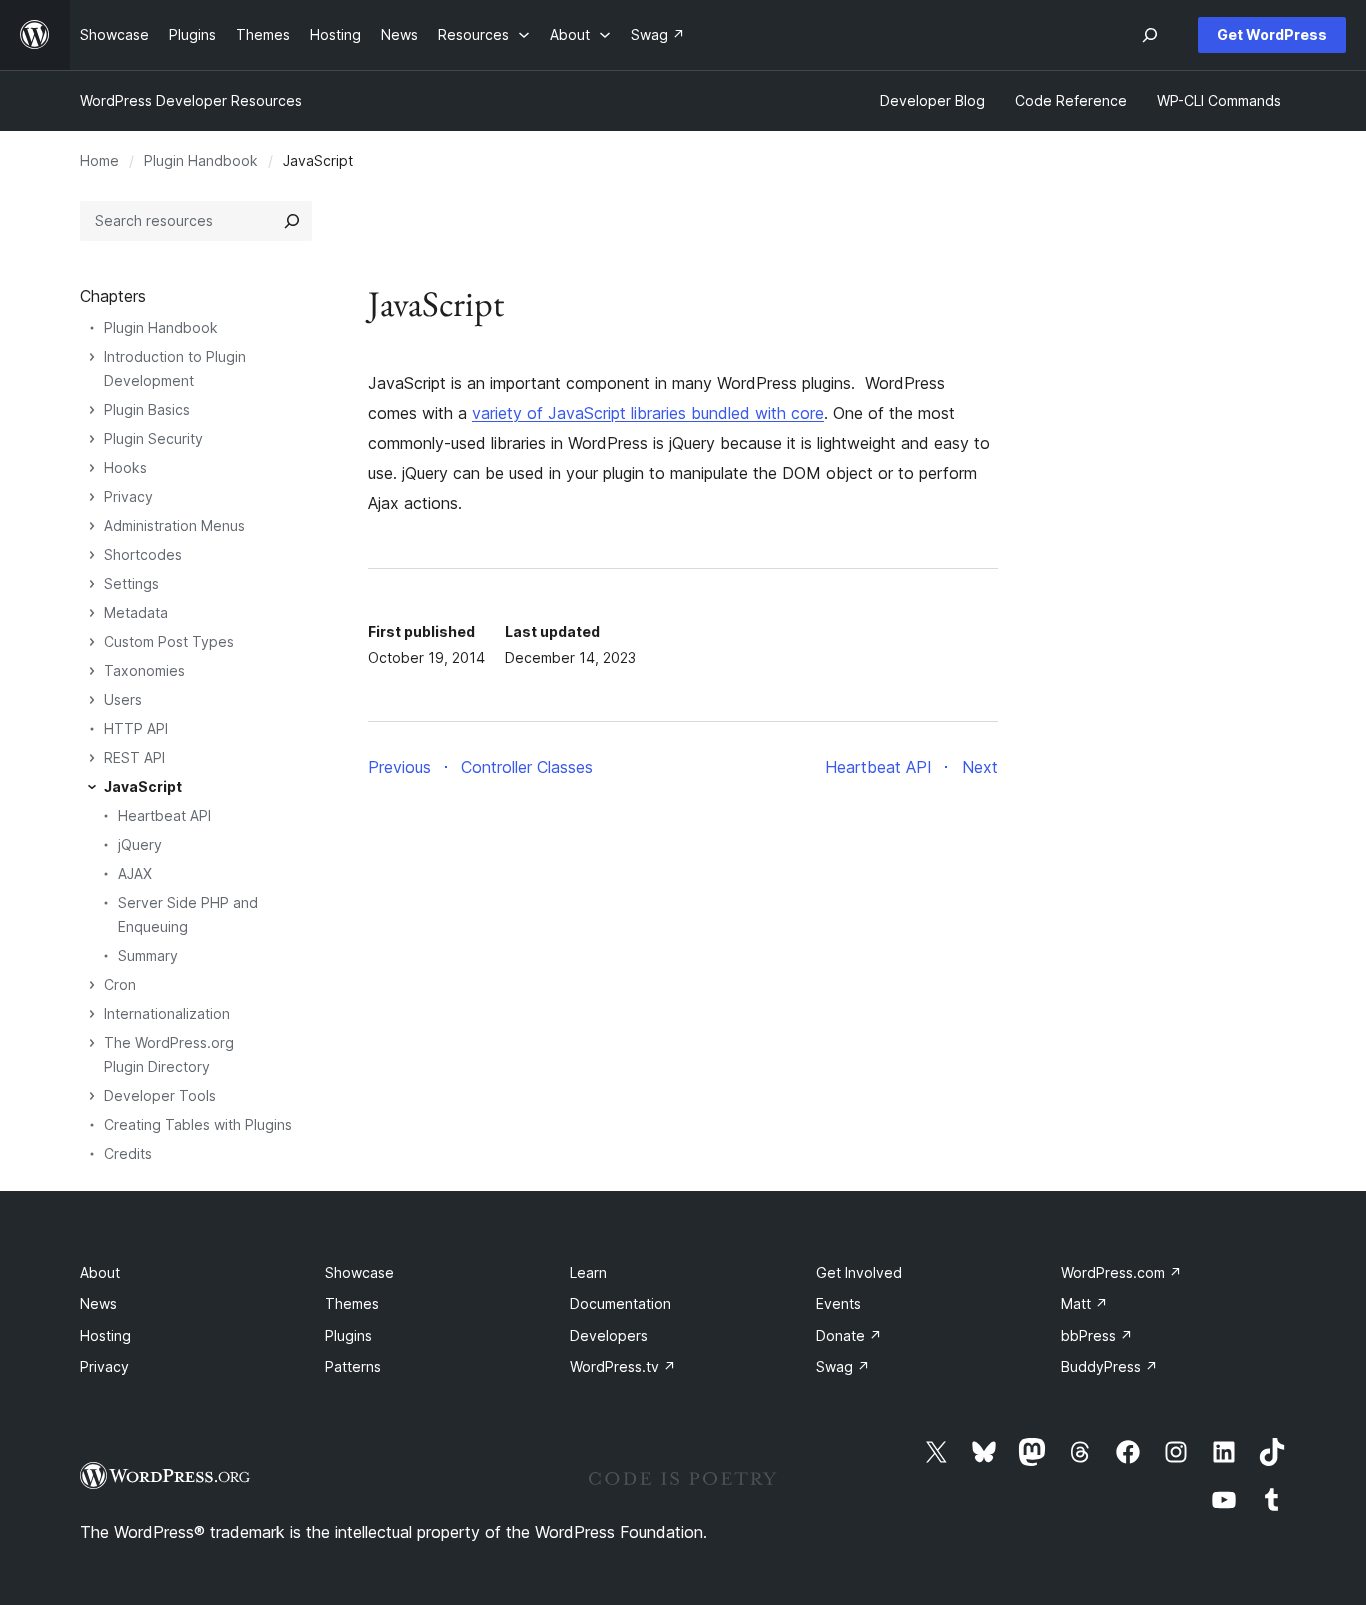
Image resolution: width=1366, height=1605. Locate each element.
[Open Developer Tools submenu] (92, 1096)
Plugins (348, 1335)
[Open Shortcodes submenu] (92, 555)
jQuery (140, 844)
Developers (609, 1335)
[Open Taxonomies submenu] (92, 671)
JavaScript (143, 786)
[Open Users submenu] (92, 700)
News (98, 1303)
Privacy (128, 496)
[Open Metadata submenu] (92, 613)
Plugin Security (153, 438)
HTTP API (136, 728)
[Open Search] (1150, 35)
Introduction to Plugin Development (175, 368)
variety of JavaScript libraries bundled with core (648, 413)
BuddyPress (1109, 1366)
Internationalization (167, 1013)
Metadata (136, 612)
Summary (148, 955)
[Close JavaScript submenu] (92, 787)
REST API (134, 757)
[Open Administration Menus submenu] (92, 526)
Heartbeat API (164, 815)
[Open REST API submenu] (92, 758)
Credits (128, 1153)
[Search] (292, 221)
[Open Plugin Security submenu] (92, 439)
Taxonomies (144, 670)
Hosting (105, 1335)
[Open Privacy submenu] (92, 497)
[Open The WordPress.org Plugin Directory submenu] (92, 1043)
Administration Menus (174, 525)
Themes (352, 1303)
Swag (843, 1366)
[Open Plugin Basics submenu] (92, 410)
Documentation (620, 1303)
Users (123, 699)
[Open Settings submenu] (92, 584)
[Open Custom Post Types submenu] (92, 642)
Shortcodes (143, 554)
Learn (588, 1272)
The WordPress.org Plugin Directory (169, 1054)
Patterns (353, 1366)
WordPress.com (1121, 1272)
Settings (131, 583)
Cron (120, 984)
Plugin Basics (147, 409)
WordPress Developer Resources (191, 100)
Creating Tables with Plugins (198, 1124)
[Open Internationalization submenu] (92, 1014)
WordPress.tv (623, 1366)
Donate (849, 1335)
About (100, 1272)
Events (838, 1303)
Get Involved (859, 1272)
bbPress (1097, 1335)
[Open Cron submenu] (92, 985)
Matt (1084, 1303)
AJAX (135, 873)
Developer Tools (160, 1095)
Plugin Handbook (201, 160)
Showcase (359, 1272)
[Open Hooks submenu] (92, 468)
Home (99, 160)
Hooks (125, 467)
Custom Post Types (169, 641)
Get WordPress (1272, 34)
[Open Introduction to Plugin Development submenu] (92, 357)
